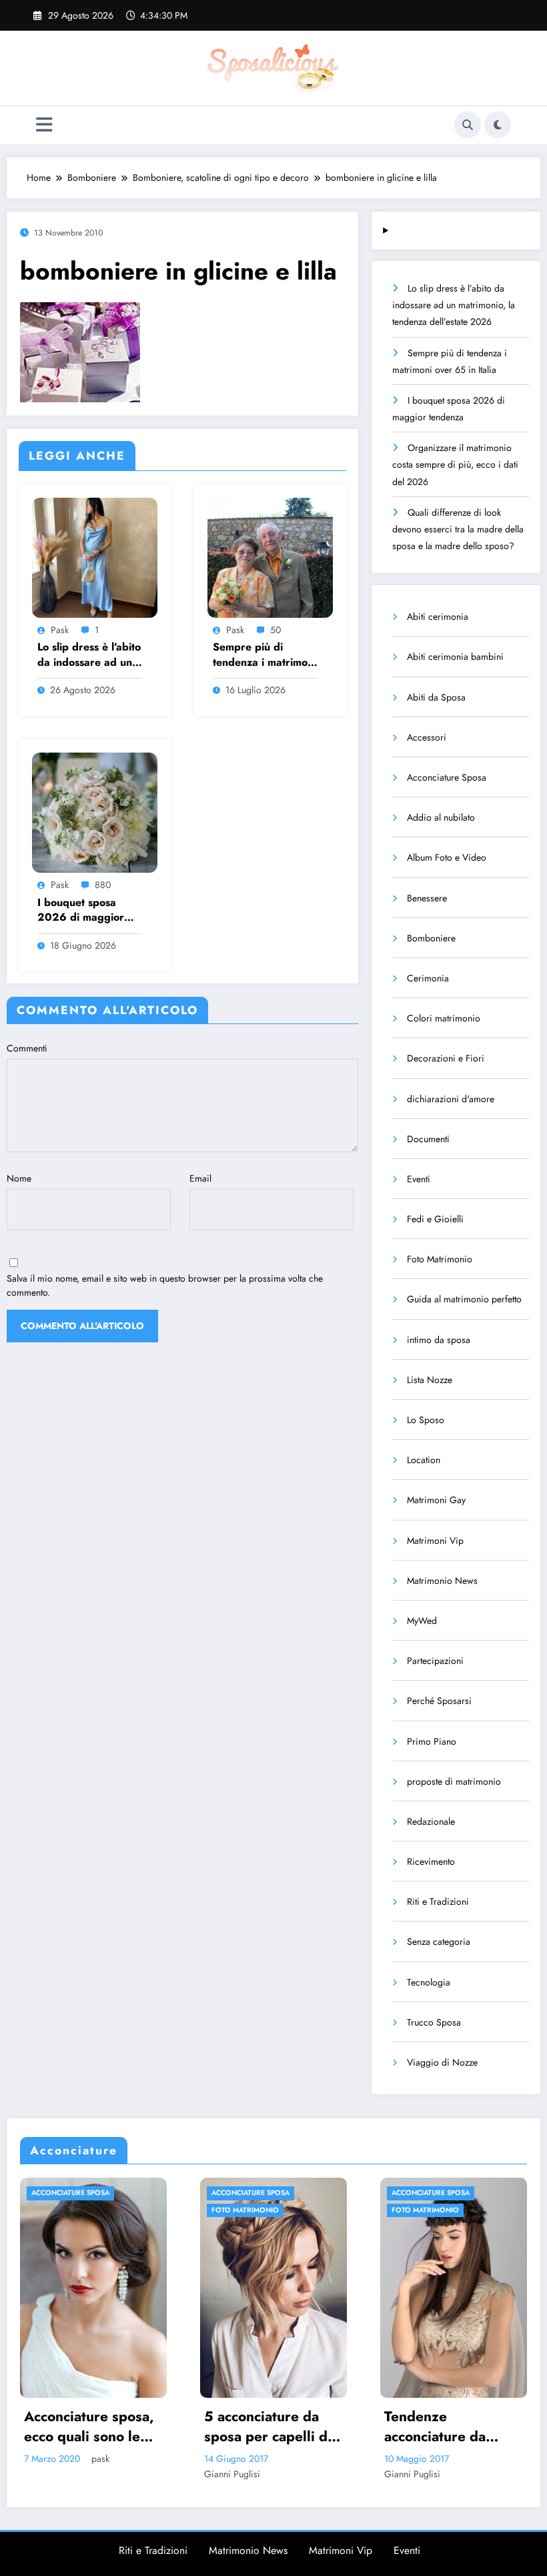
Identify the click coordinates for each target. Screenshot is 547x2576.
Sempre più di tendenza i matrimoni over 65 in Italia (264, 655)
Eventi (419, 1179)
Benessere (427, 898)
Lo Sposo (426, 1420)
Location (424, 1460)
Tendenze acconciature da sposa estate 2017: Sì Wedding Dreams (280, 2427)
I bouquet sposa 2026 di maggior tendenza (81, 910)
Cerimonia (428, 978)
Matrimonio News (442, 1581)
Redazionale (431, 1821)
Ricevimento (431, 1861)
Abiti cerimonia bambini (455, 657)
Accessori (427, 737)
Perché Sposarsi (439, 1701)
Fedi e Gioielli (435, 1219)
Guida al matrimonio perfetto (464, 1299)
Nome (19, 1178)
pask (60, 630)
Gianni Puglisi (63, 2474)
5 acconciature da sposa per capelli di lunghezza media (99, 2427)
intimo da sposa (439, 1340)
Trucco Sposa (434, 2022)
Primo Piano (432, 1741)
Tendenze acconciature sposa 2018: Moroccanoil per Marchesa (457, 2427)
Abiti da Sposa (436, 697)
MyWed (422, 1621)
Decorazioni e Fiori (446, 1058)
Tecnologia (429, 1982)
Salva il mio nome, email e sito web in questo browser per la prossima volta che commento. (165, 1285)
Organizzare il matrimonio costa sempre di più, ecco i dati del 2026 (455, 464)
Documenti (428, 1139)
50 (276, 630)
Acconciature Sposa (447, 777)
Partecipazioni (435, 1661)
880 (103, 885)
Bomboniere (431, 938)
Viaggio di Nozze (442, 2062)
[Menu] (44, 125)
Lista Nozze (430, 1380)
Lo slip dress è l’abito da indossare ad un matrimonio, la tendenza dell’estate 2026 (89, 655)
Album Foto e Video (447, 857)
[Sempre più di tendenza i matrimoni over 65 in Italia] (270, 556)
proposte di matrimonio (454, 1781)
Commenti (27, 1048)
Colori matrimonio (444, 1018)
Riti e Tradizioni (438, 1901)
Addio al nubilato (441, 817)
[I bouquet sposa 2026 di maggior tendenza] (95, 812)
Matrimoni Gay (436, 1500)
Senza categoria (439, 1942)
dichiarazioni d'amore (451, 1099)
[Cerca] (468, 125)
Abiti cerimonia (438, 616)
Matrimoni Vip (435, 1541)
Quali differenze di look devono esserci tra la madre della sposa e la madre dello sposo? (458, 529)
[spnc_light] (498, 125)
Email (200, 1178)
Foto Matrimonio (440, 1259)
